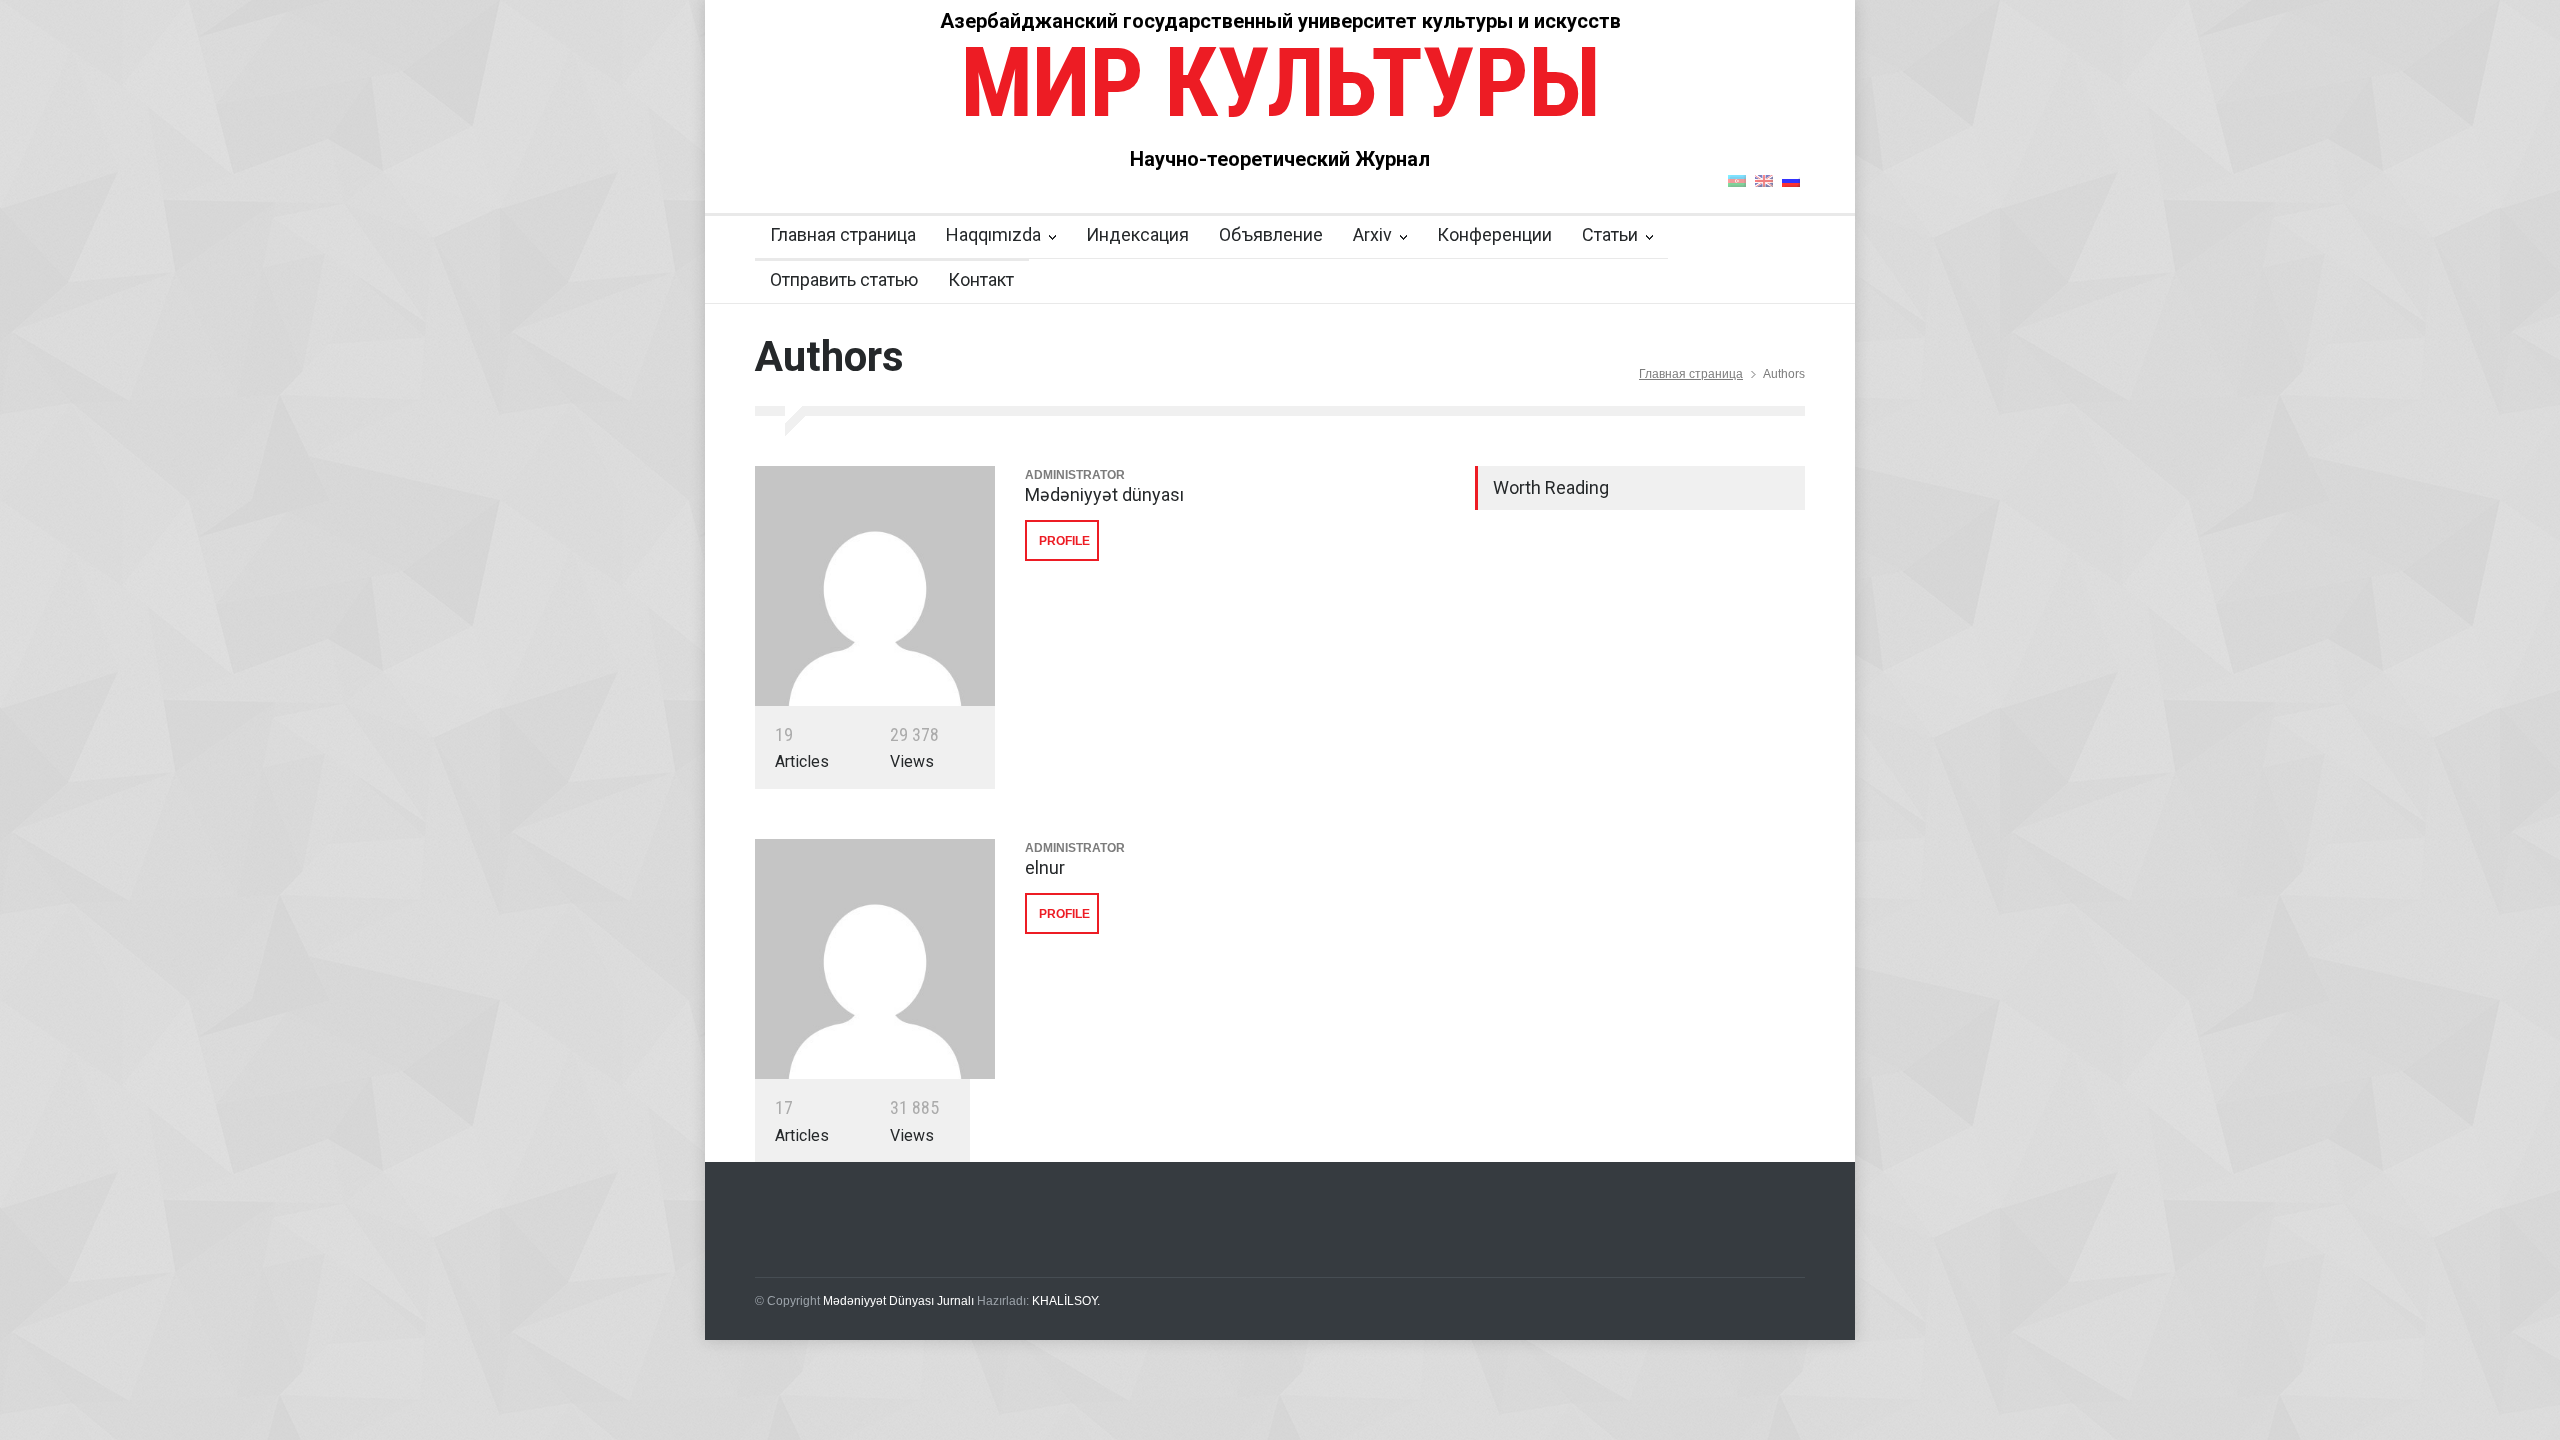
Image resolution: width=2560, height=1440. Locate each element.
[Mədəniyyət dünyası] (875, 586)
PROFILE (1064, 541)
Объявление (1271, 234)
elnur (1045, 867)
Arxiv (1372, 234)
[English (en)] (1764, 180)
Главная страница (843, 234)
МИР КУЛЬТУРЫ (1279, 83)
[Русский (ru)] (1791, 180)
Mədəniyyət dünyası (1104, 494)
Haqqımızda (993, 234)
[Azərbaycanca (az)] (1737, 180)
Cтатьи (1610, 234)
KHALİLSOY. (1066, 1301)
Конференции (1494, 234)
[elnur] (875, 959)
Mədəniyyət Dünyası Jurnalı (898, 1301)
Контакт (981, 279)
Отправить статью (844, 279)
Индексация (1137, 234)
